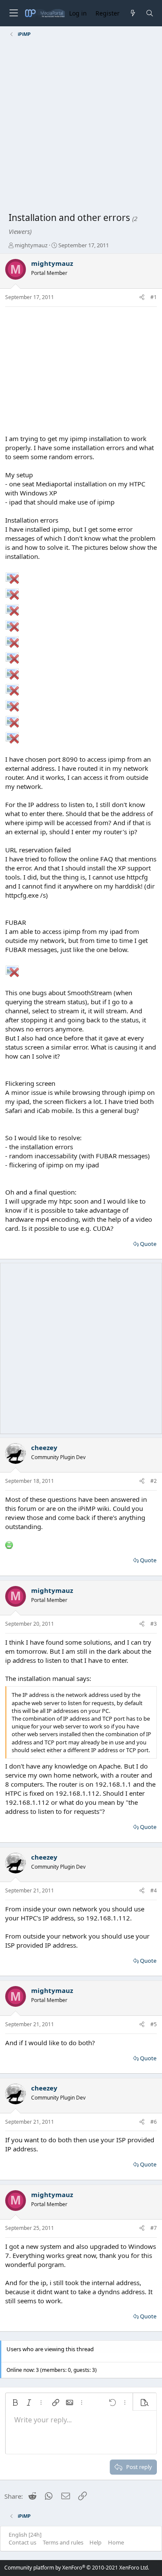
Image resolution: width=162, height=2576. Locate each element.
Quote (148, 1244)
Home (116, 2542)
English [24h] (25, 2535)
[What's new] (132, 13)
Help (95, 2542)
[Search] (150, 13)
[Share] (142, 298)
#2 (154, 1481)
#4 (154, 1890)
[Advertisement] (81, 126)
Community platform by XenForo (77, 2568)
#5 (154, 2024)
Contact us (22, 2542)
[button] (15, 2403)
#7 (154, 2228)
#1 (154, 297)
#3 (154, 1624)
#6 (154, 2122)
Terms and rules (63, 2542)
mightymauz (31, 245)
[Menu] (13, 13)
